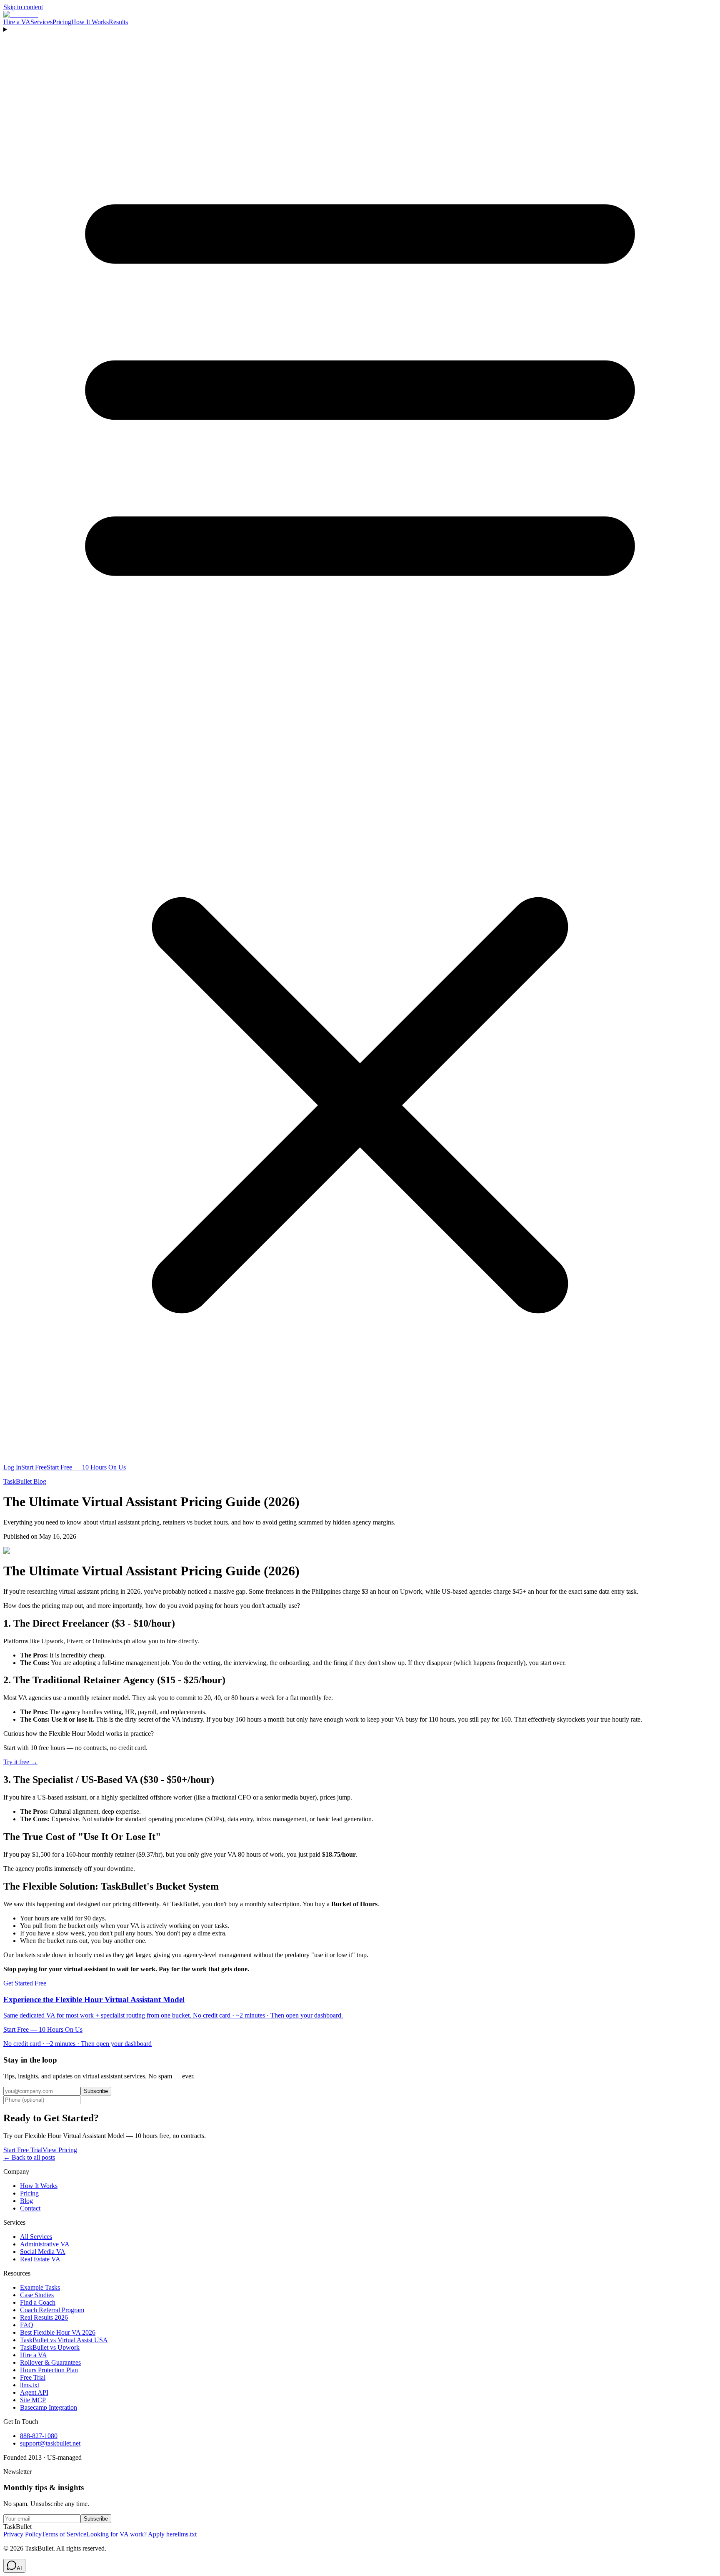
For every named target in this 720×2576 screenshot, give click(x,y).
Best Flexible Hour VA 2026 (58, 2332)
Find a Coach (38, 2302)
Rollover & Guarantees (50, 2362)
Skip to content (23, 7)
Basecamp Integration (49, 2407)
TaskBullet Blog (25, 1481)
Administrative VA (45, 2244)
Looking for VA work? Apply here (132, 2534)
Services (41, 22)
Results (118, 22)
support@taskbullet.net (50, 2443)
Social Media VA (43, 2252)
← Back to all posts (29, 2157)
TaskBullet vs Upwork (50, 2347)
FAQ (27, 2325)
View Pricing (60, 2150)
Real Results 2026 (44, 2317)
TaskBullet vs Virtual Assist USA (64, 2340)
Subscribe (96, 2091)
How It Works (90, 22)
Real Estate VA (40, 2259)
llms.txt (30, 2385)
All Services (36, 2237)
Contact (30, 2208)
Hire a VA (17, 22)
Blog (26, 2201)
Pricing (62, 22)
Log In (12, 1467)
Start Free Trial (23, 2150)
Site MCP (33, 2400)
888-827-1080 (39, 2436)
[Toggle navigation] (360, 745)
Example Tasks (40, 2287)
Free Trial (33, 2377)
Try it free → (20, 1762)
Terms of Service (64, 2534)
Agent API (34, 2392)
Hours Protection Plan (49, 2370)
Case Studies (37, 2295)
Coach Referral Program (52, 2310)
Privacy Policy (22, 2534)
